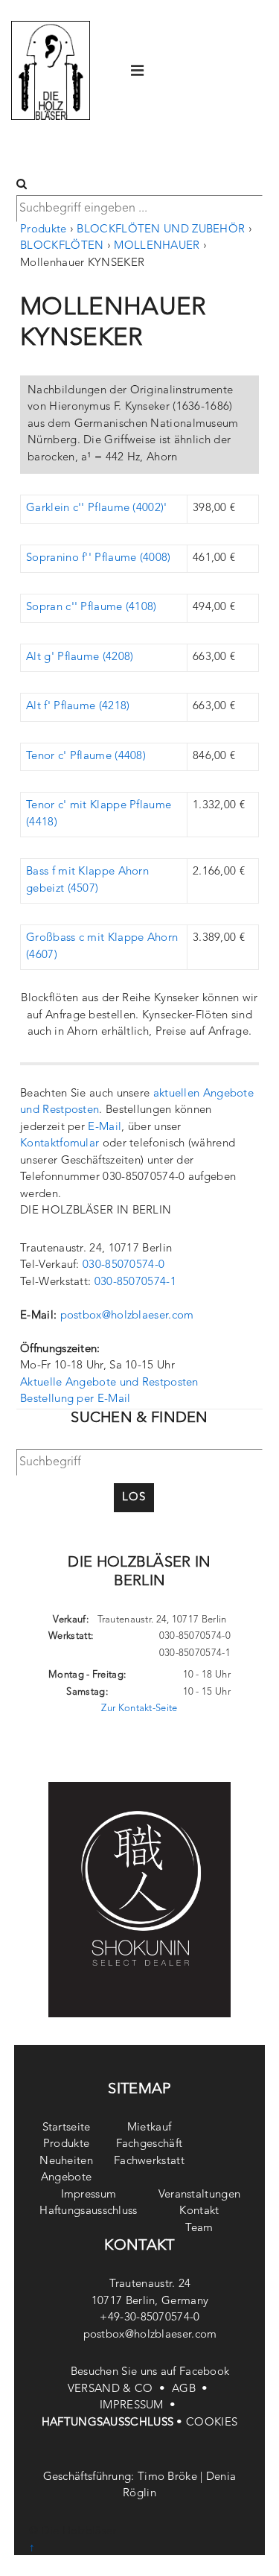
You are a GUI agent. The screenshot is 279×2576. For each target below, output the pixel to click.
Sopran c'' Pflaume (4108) (92, 607)
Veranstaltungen (200, 2195)
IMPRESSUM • (139, 2406)
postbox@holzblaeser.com (127, 1316)
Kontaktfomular (60, 1144)
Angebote (66, 2178)
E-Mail (105, 1127)
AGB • (192, 2389)
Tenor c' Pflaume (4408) (86, 756)
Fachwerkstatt (149, 2161)
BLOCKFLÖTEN (62, 246)
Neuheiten (66, 2161)
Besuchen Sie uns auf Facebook (150, 2372)
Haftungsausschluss (88, 2211)
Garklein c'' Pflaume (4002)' (96, 508)
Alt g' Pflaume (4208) (80, 657)
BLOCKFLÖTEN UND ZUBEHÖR (161, 230)
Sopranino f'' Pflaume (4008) (98, 558)
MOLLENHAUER (157, 246)
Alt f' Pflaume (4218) (78, 707)
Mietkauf (149, 2128)
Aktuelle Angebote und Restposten (109, 1383)
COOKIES (212, 2423)
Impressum (89, 2195)
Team (199, 2228)
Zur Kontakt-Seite (139, 1709)
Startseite (67, 2128)
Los (134, 1498)
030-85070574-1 (135, 1282)
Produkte (43, 230)
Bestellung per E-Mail (75, 1399)
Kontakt (199, 2211)
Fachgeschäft (150, 2144)
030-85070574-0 (124, 1265)
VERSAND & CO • (120, 2389)
